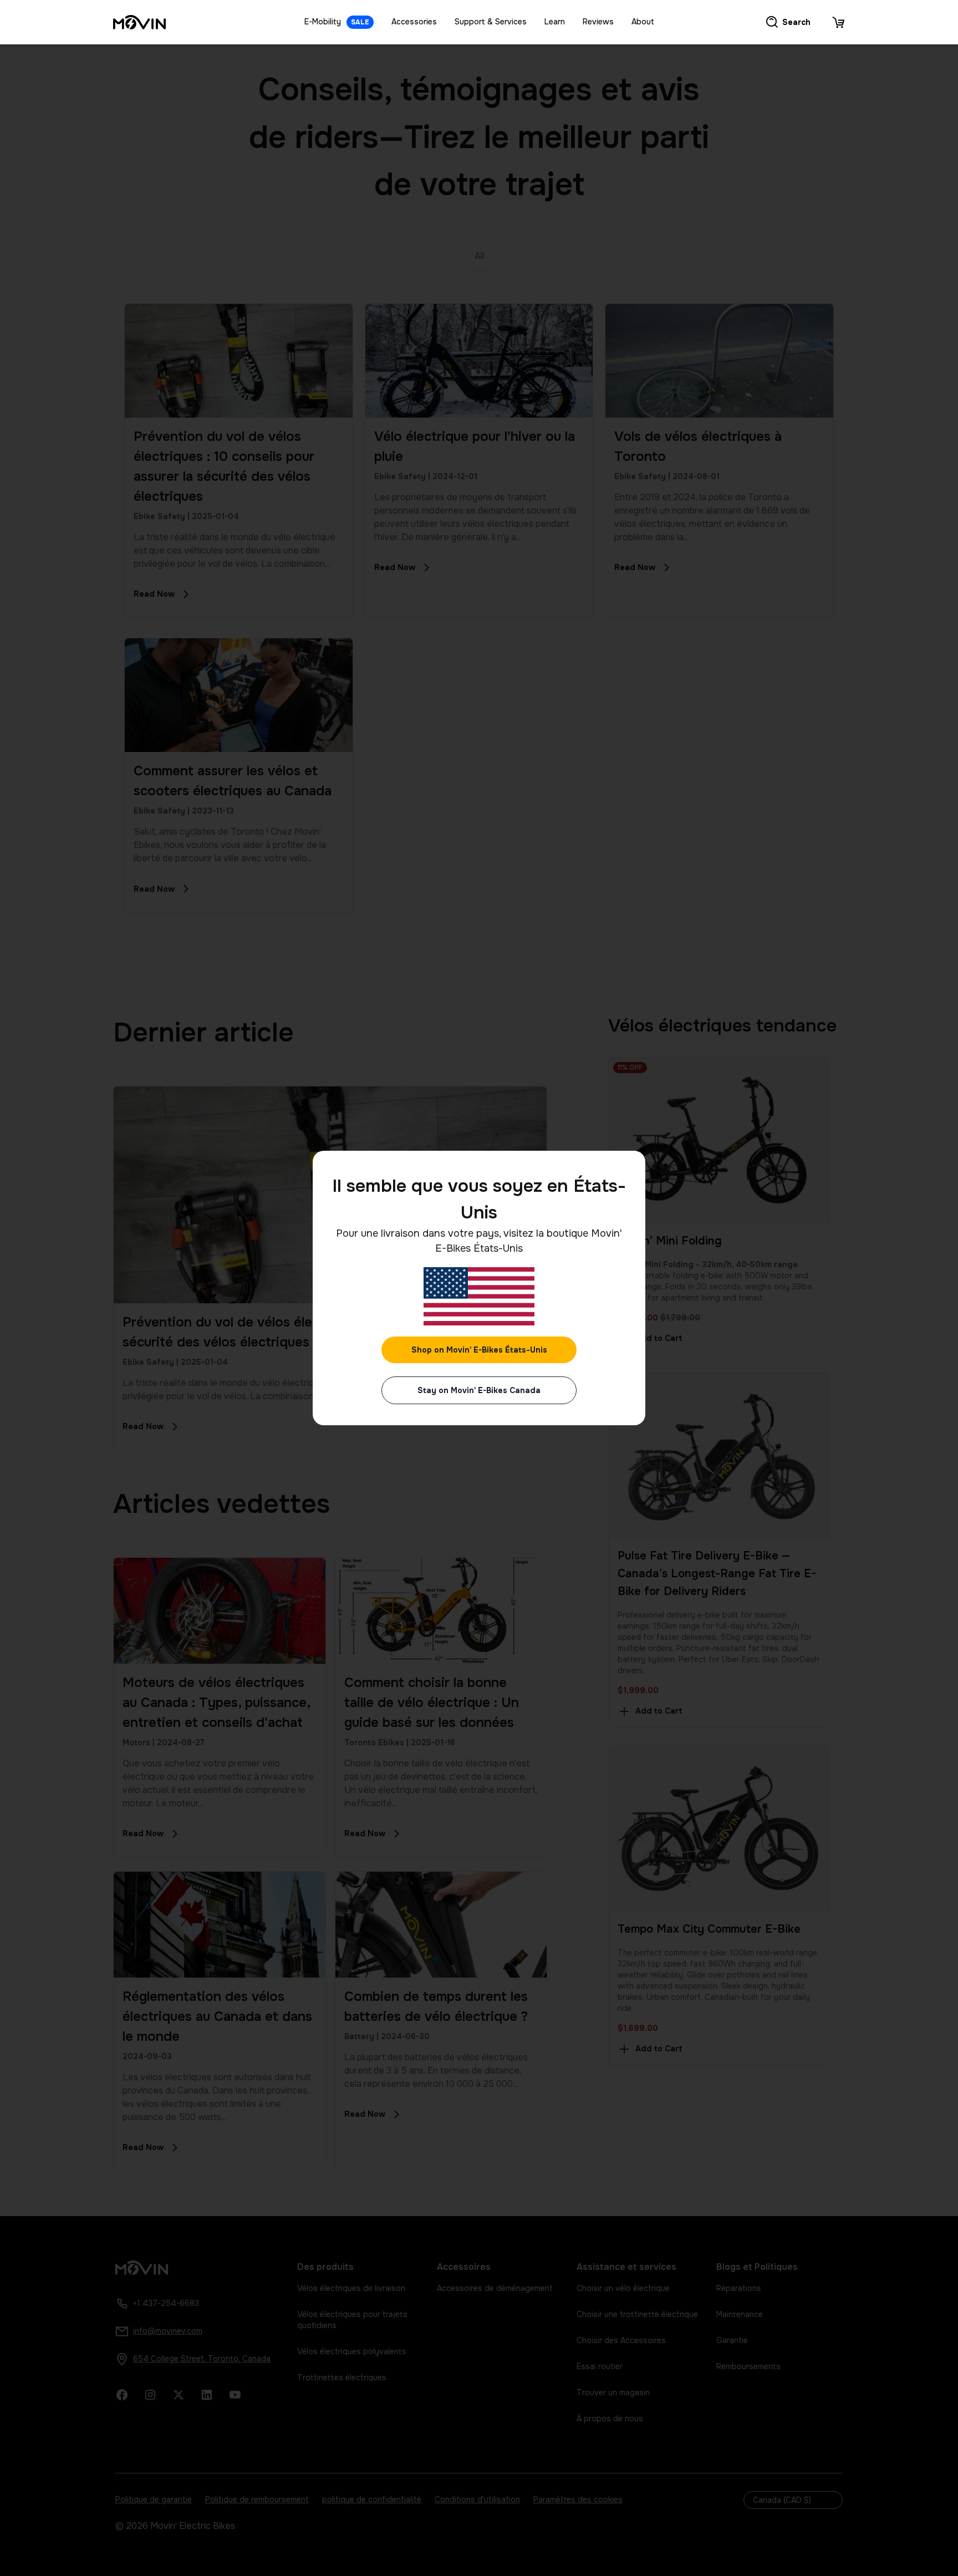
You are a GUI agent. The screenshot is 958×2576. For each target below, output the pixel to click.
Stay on (479, 1390)
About (643, 22)
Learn (555, 22)
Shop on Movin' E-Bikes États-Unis (479, 1350)
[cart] (838, 22)
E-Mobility (337, 22)
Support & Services (491, 22)
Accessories (414, 22)
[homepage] (139, 22)
